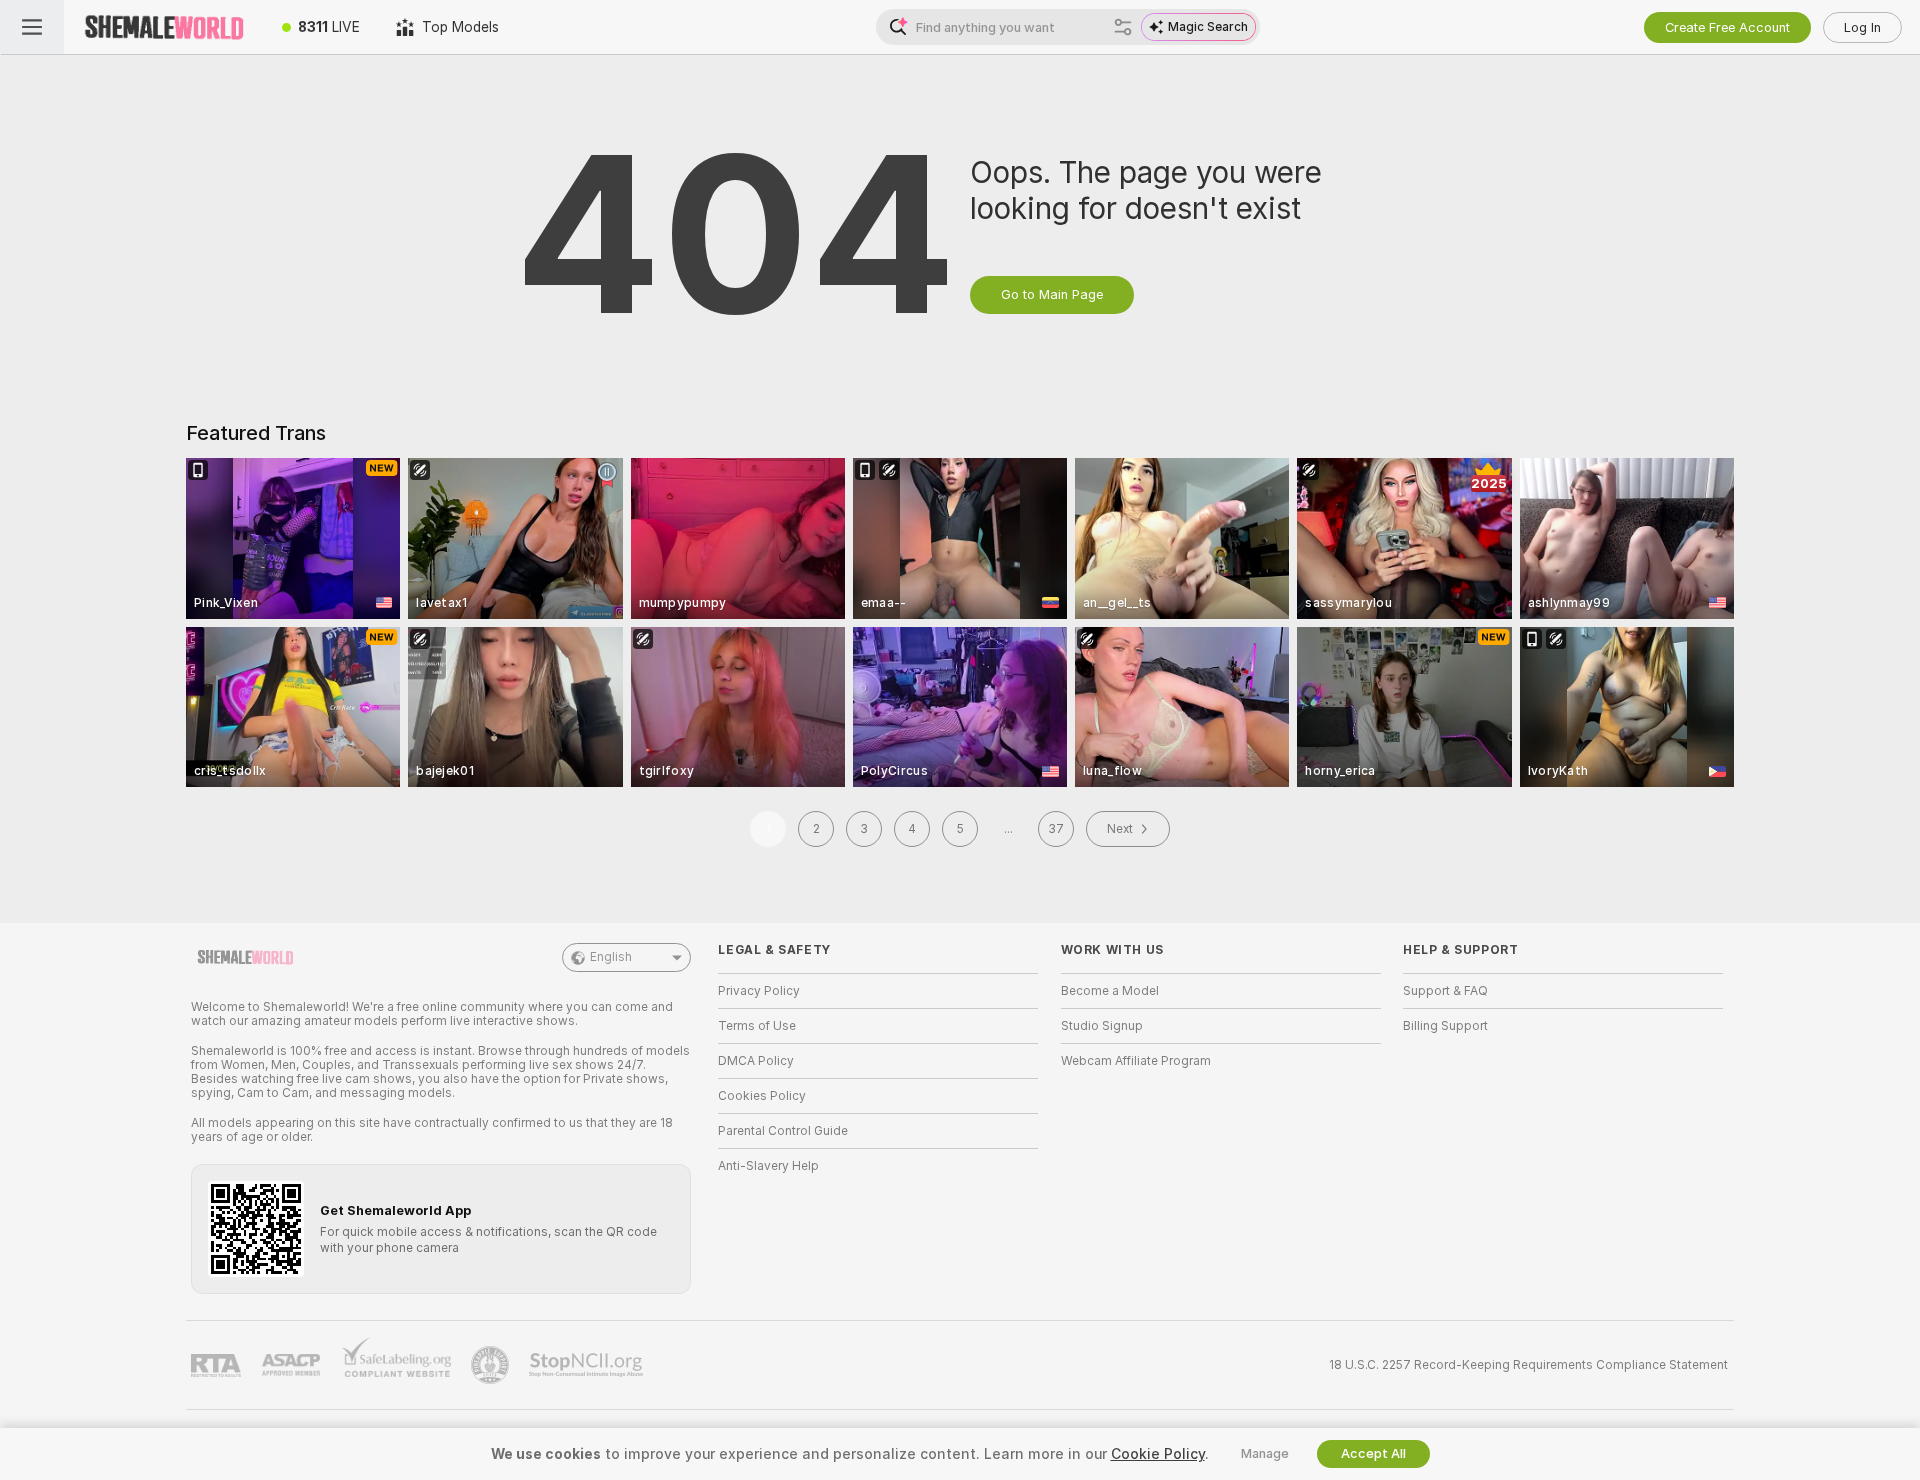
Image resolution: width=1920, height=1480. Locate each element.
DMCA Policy (756, 1061)
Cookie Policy (1158, 1454)
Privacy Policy (759, 991)
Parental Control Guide (783, 1131)
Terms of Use (757, 1026)
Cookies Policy (762, 1096)
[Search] (1123, 27)
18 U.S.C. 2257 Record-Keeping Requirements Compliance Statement (1528, 1365)
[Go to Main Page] (164, 27)
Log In (1862, 27)
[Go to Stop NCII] (588, 1365)
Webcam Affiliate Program (1136, 1061)
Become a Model (1110, 991)
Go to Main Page (1052, 294)
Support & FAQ (1445, 991)
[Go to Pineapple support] (492, 1365)
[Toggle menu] (32, 27)
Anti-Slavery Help (768, 1166)
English (611, 957)
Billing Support (1445, 1026)
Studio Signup (1102, 1026)
